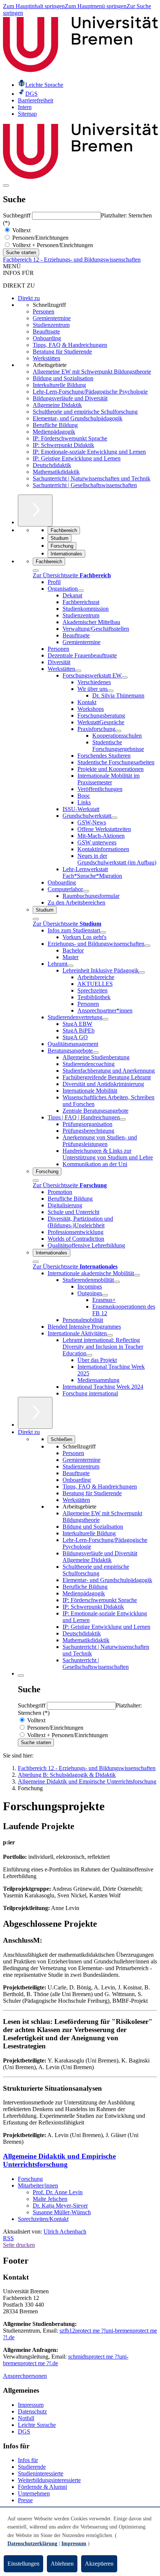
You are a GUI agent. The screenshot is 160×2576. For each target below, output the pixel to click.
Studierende (32, 2467)
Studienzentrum (51, 325)
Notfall (26, 2418)
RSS (8, 2238)
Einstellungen (23, 2564)
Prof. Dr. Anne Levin (58, 2192)
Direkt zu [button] (29, 1432)
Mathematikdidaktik (56, 472)
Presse (25, 2500)
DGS (24, 2431)
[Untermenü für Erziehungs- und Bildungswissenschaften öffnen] (147, 946)
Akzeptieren (99, 2564)
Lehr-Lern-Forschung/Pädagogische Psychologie (90, 392)
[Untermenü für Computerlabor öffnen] (86, 891)
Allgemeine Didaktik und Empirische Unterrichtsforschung (59, 2160)
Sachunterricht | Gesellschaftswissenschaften (85, 485)
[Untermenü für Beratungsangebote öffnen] (96, 1053)
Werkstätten (47, 358)
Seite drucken (19, 2245)
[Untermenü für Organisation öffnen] (81, 591)
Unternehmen (34, 2493)
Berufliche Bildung (55, 425)
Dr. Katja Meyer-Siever (60, 2206)
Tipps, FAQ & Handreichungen (70, 345)
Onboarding (47, 338)
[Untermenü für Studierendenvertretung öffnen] (105, 1019)
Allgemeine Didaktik (57, 405)
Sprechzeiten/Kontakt (43, 2219)
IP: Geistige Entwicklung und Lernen (77, 458)
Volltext (21, 230)
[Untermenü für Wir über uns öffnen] (111, 691)
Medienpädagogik (54, 432)
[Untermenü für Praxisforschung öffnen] (118, 731)
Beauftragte (46, 332)
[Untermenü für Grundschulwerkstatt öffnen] (114, 818)
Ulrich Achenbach (65, 2232)
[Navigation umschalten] (6, 186)
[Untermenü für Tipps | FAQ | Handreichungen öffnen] (123, 1119)
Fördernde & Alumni (42, 2487)
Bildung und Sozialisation (63, 378)
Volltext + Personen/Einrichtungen (52, 245)
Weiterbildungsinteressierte (49, 2480)
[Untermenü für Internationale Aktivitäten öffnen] (110, 1335)
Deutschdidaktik (52, 465)
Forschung (30, 2179)
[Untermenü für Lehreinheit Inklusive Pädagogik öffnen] (142, 972)
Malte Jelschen (50, 2199)
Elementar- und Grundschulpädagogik (78, 418)
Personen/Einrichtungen (40, 238)
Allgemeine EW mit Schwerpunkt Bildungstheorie (92, 372)
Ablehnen (62, 2564)
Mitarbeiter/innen (38, 2186)
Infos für (28, 2460)
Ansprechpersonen (25, 2376)
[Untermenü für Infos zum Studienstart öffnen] (103, 932)
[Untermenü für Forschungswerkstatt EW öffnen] (125, 677)
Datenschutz (32, 2411)
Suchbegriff (17, 215)
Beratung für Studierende (62, 352)
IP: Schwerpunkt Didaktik (63, 445)
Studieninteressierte (41, 2473)
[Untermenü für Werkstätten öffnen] (78, 671)
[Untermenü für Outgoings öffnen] (105, 1295)
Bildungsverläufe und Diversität (70, 398)
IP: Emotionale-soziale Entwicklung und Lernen (89, 452)
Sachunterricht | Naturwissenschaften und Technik (92, 478)
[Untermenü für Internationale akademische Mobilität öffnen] (137, 1275)
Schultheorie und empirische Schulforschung (85, 412)
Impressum (31, 2405)
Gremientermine (52, 318)
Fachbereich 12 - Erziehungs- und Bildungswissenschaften (72, 260)
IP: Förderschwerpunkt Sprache (70, 438)
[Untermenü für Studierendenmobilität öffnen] (117, 1282)
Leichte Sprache (37, 2425)
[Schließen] (36, 571)
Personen (44, 311)
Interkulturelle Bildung (59, 385)
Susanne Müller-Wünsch (62, 2212)
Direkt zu (29, 298)
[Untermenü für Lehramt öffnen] (70, 966)
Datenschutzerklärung (32, 2544)
